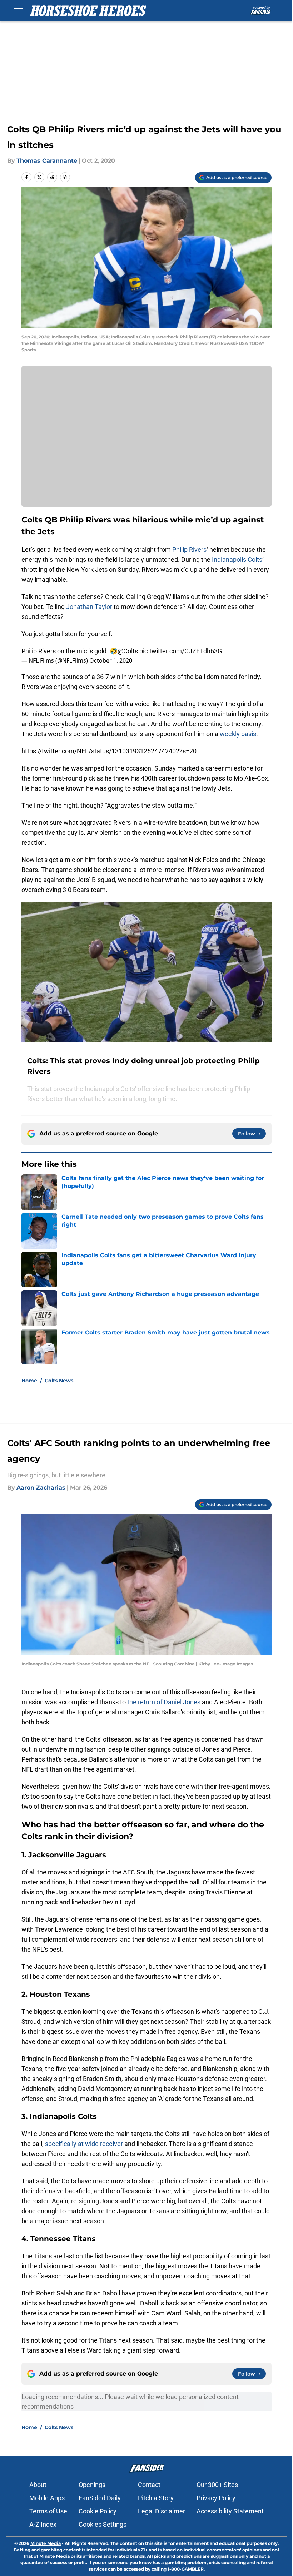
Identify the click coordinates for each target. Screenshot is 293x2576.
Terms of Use (48, 2511)
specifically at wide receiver (84, 2144)
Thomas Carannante (47, 161)
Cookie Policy (98, 2511)
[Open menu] (19, 11)
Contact (149, 2485)
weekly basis (238, 734)
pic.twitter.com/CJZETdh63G (181, 651)
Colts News (59, 1381)
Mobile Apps (47, 2498)
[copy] (65, 177)
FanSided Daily (100, 2498)
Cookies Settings (103, 2524)
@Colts (128, 651)
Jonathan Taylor (89, 607)
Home (29, 1381)
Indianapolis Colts (237, 559)
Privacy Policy (216, 2498)
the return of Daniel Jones (165, 1702)
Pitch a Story (156, 2498)
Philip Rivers (189, 549)
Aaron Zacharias (41, 1488)
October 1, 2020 (111, 660)
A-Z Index (43, 2524)
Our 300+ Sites (217, 2485)
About (38, 2485)
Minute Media (46, 2543)
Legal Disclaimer (162, 2511)
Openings (92, 2485)
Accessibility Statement (230, 2511)
